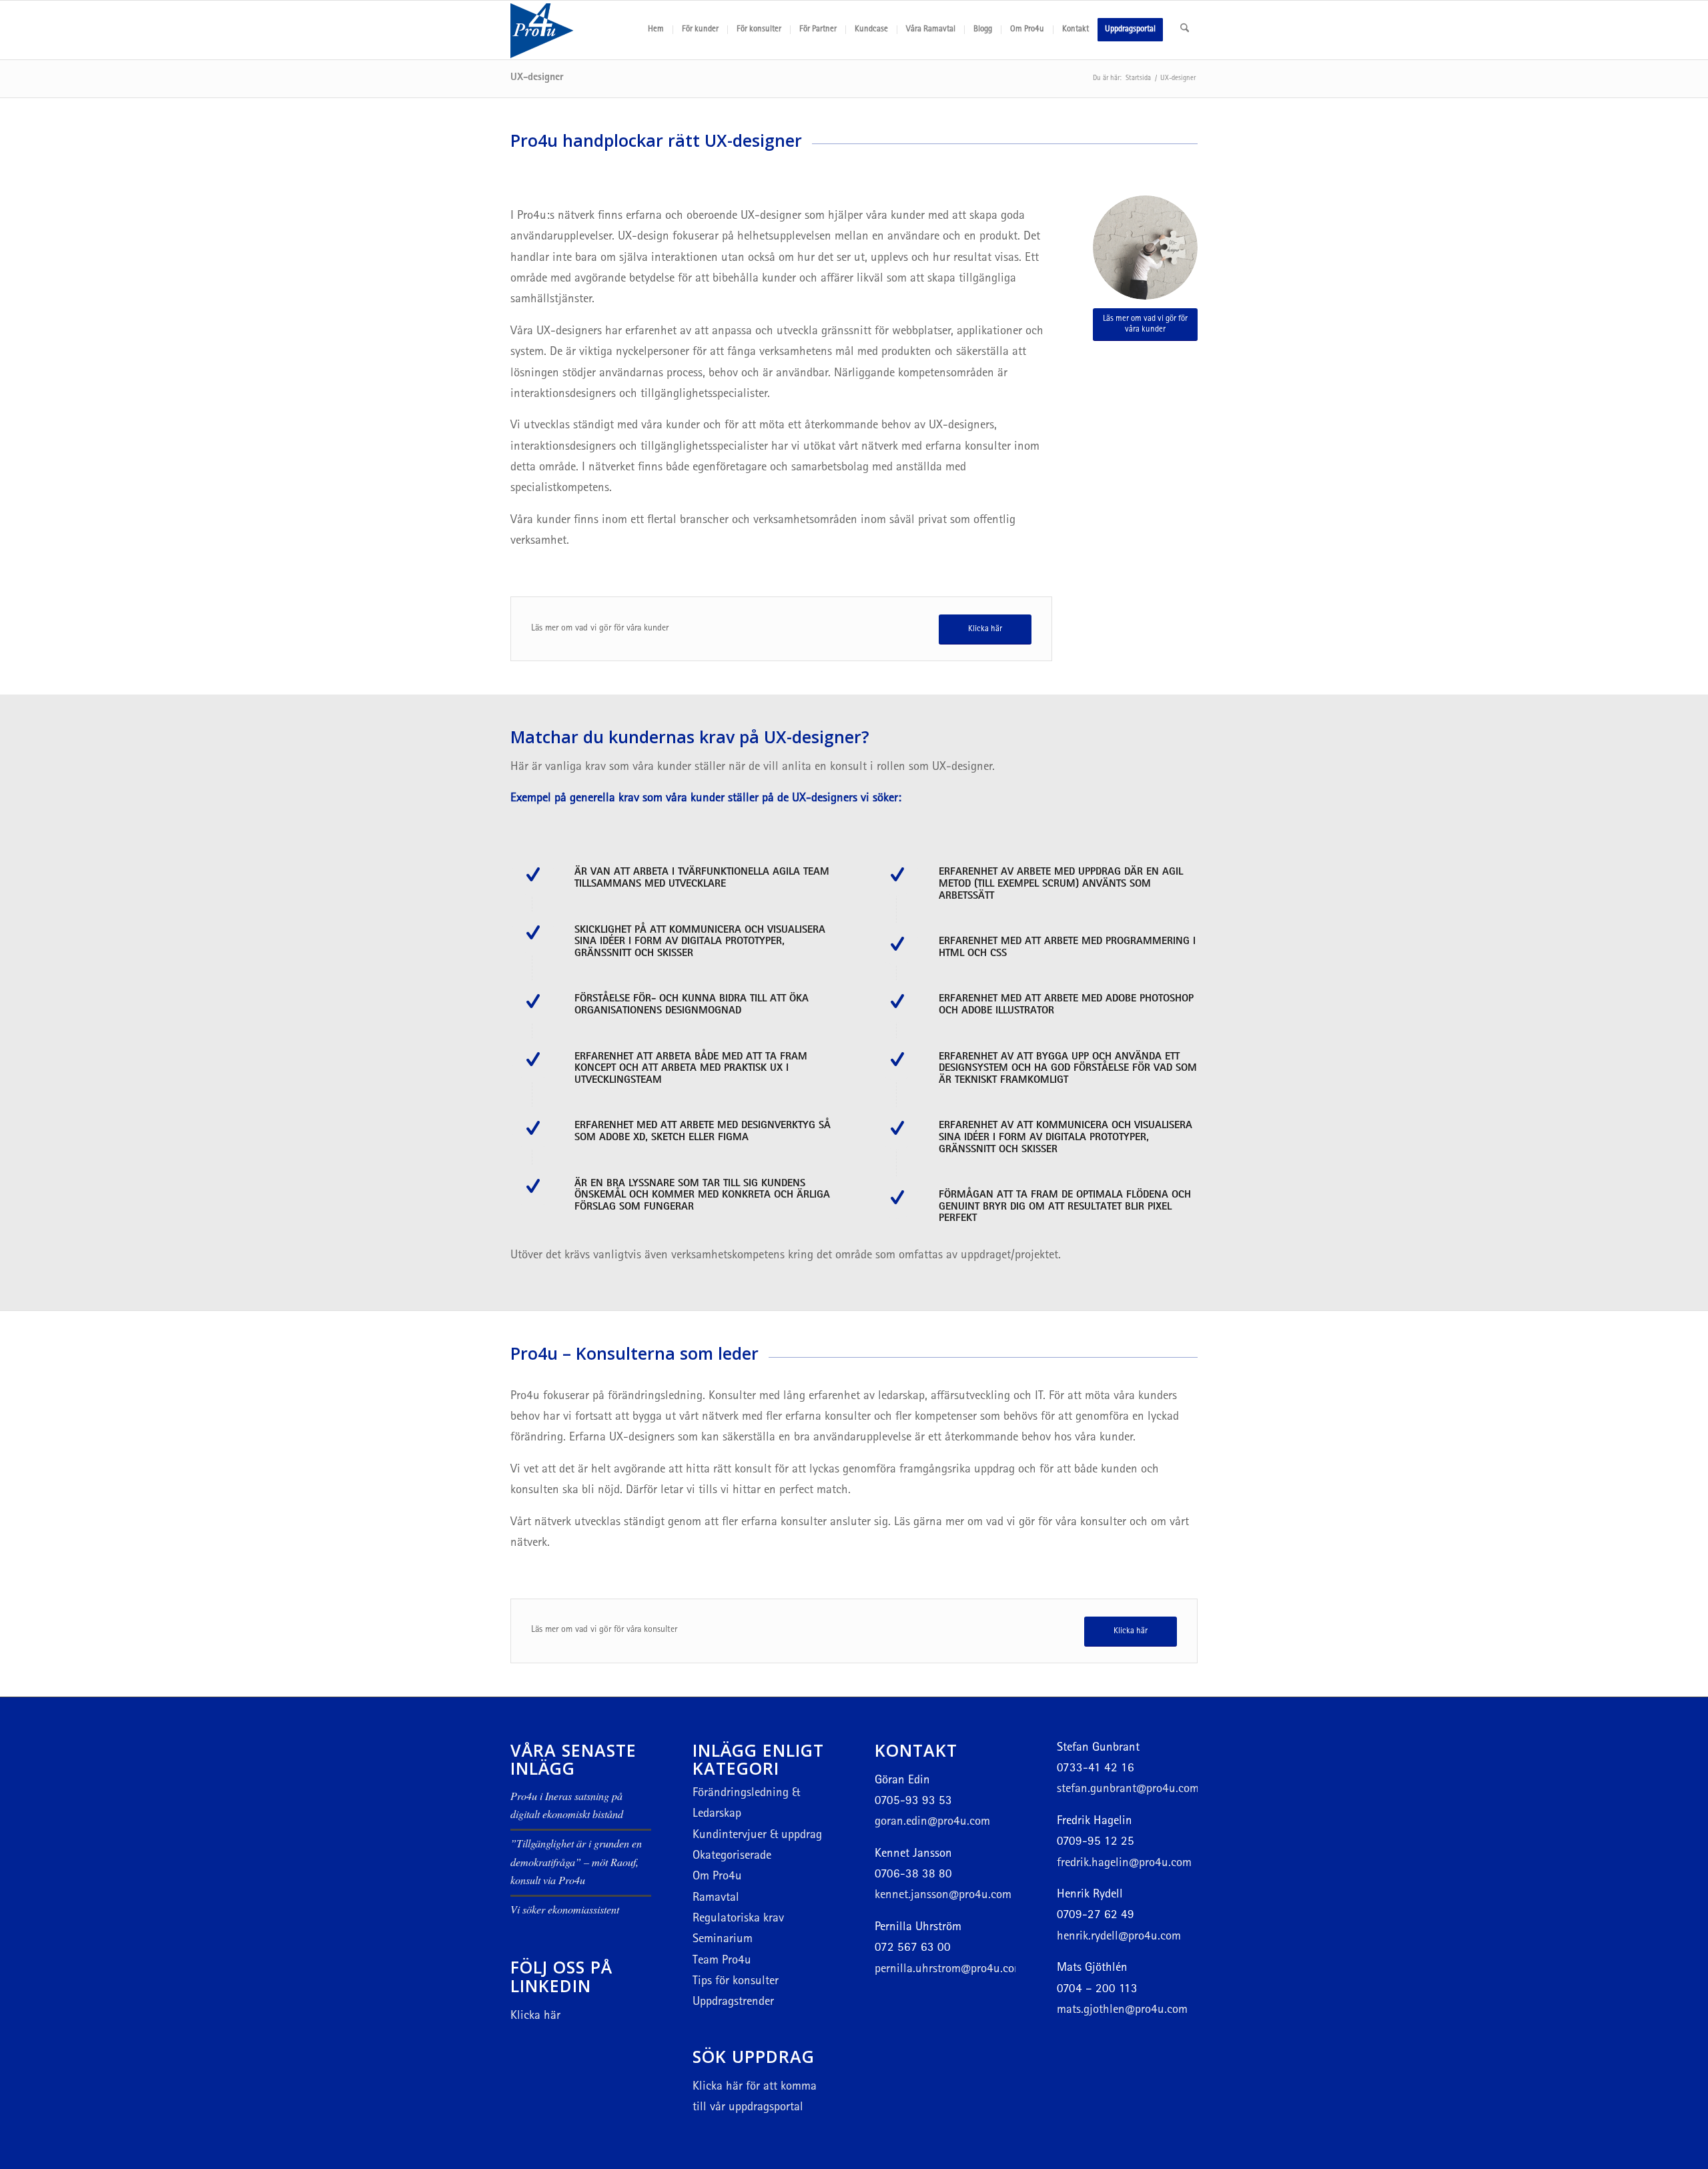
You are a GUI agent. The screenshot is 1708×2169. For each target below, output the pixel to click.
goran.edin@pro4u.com (932, 1822)
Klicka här (535, 2017)
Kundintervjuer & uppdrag (757, 1836)
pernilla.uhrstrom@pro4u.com (949, 1970)
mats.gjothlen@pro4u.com (1122, 2011)
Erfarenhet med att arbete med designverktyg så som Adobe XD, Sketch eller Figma (703, 1132)
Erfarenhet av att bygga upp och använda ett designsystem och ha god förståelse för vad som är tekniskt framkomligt (1068, 1069)
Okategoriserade (732, 1856)
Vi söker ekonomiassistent (565, 1909)
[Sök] (1185, 30)
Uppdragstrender (733, 2003)
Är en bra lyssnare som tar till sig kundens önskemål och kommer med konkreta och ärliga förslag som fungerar (702, 1196)
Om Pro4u (717, 1877)
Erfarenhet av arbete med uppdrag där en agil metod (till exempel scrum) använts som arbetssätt (1061, 884)
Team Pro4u (722, 1961)
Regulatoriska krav (738, 1919)
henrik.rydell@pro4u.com (1119, 1937)
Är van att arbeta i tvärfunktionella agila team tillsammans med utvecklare (702, 879)
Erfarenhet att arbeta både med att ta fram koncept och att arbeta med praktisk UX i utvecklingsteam (691, 1069)
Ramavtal (716, 1898)
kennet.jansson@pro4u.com (943, 1896)
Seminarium (723, 1940)
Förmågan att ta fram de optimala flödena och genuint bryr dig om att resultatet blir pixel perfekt (1065, 1207)
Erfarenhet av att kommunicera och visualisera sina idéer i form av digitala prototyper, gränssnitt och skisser (1065, 1138)
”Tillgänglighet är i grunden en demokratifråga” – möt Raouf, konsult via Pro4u (576, 1861)
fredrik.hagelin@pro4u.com (1124, 1864)
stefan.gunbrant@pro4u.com (1128, 1790)
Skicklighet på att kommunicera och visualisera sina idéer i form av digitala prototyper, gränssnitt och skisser (700, 942)
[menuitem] (656, 30)
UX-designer (537, 78)
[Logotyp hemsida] (574, 30)
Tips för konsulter (736, 1982)
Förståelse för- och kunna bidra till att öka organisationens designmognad (692, 1005)
